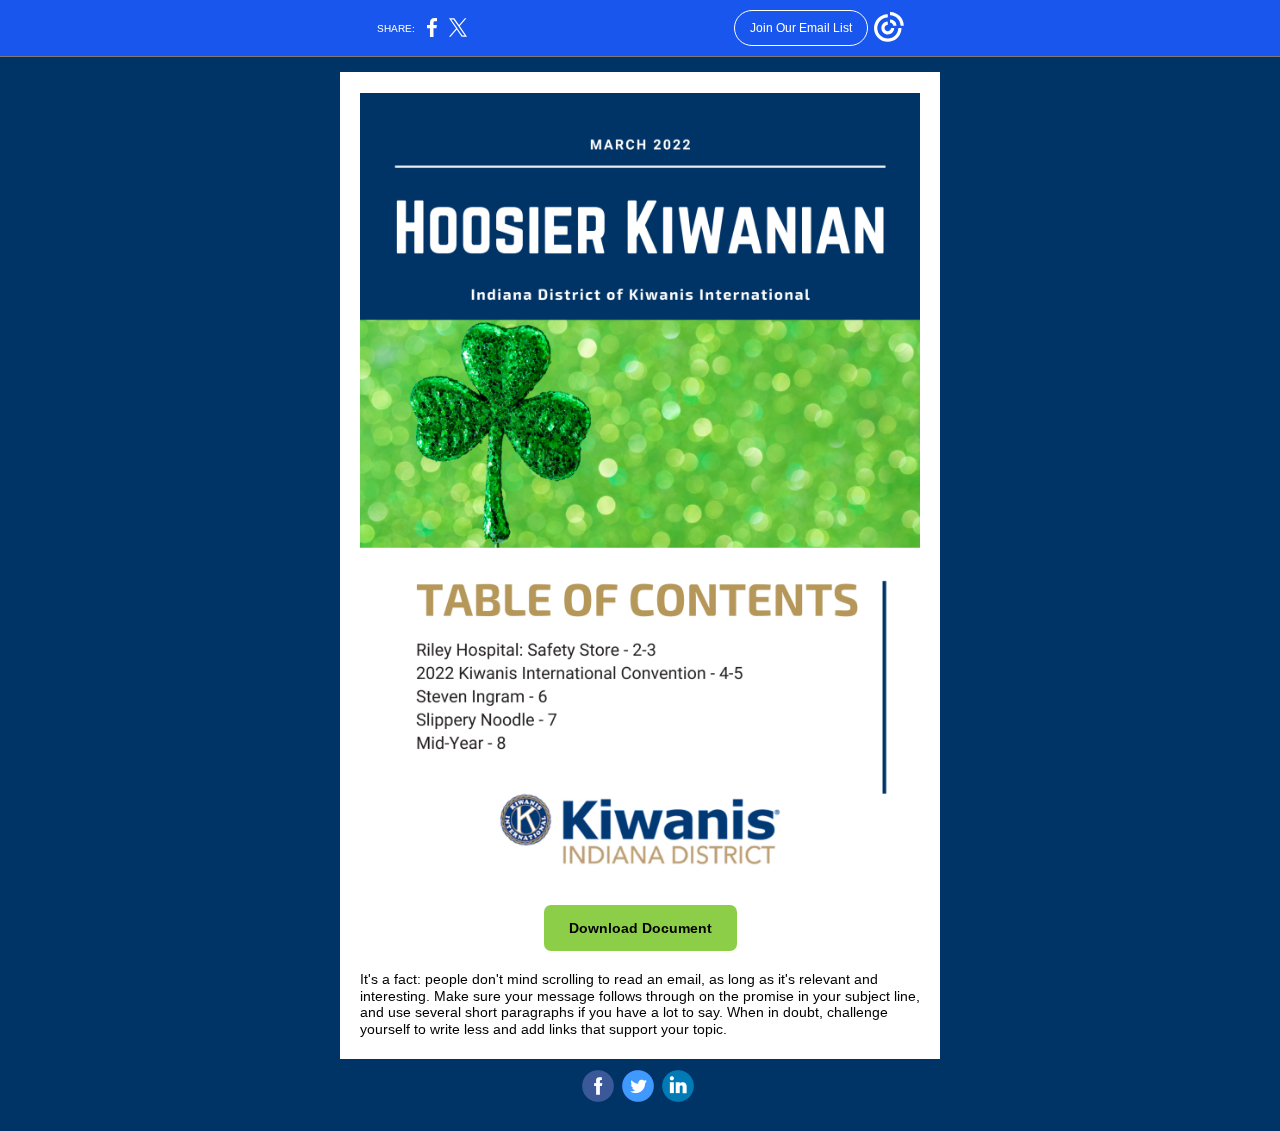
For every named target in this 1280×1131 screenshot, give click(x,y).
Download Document (640, 928)
